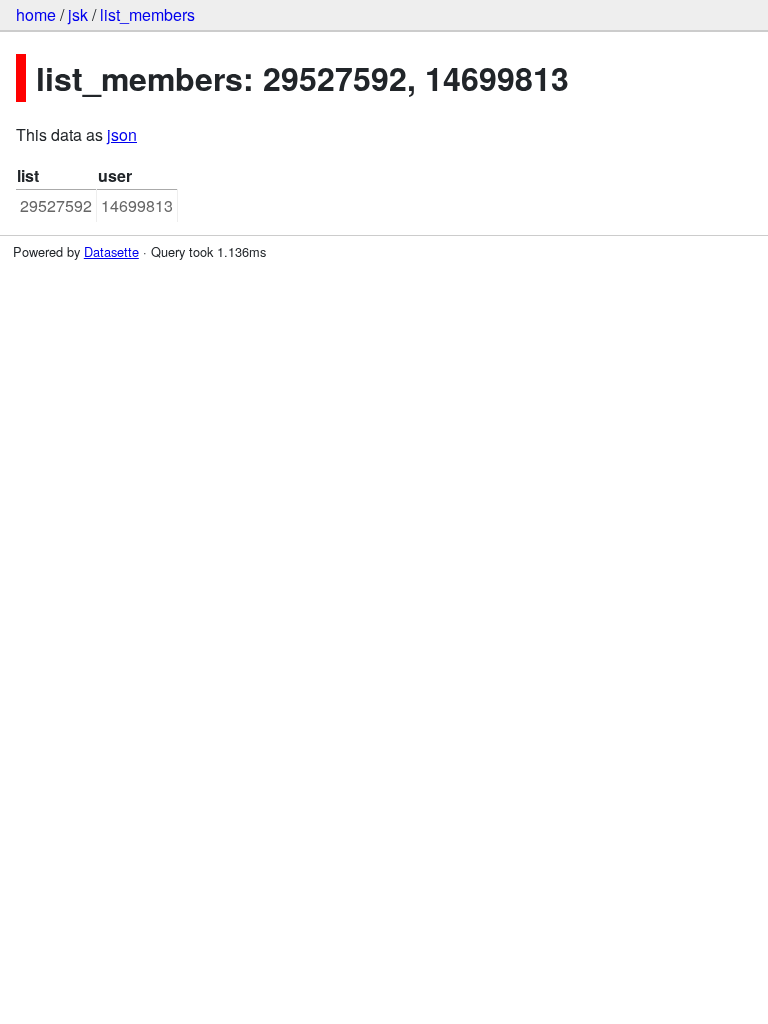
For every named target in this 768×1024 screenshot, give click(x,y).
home (36, 14)
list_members (147, 14)
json (122, 134)
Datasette (111, 251)
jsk (78, 14)
